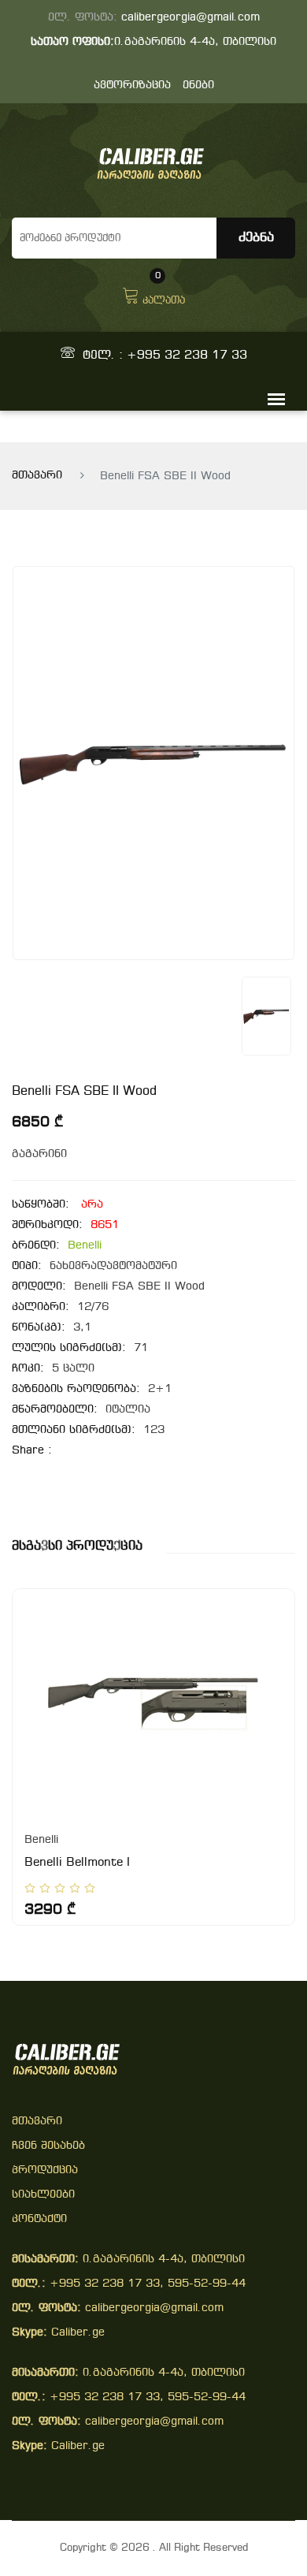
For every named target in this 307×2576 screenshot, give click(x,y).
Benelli (85, 1246)
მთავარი (37, 476)
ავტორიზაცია (132, 86)
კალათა (164, 294)
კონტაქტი (39, 2219)
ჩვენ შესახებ (48, 2146)
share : (32, 1451)
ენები (198, 86)
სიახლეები (43, 2195)
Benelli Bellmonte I (77, 1863)
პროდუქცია (45, 2170)
